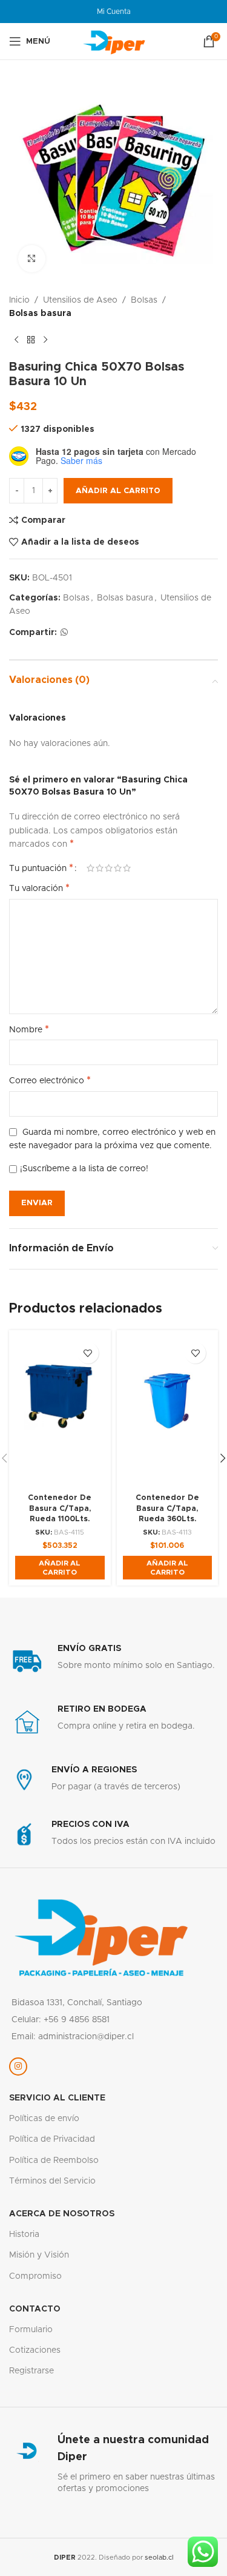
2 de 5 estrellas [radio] (100, 868)
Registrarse (31, 2371)
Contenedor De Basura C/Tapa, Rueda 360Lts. (167, 1508)
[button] (60, 1568)
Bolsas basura (40, 314)
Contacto (35, 2309)
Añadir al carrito (118, 491)
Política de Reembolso (54, 2161)
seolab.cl (159, 2558)
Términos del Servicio (52, 2181)
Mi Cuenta (114, 12)
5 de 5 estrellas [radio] (127, 868)
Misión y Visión (39, 2255)
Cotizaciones (35, 2350)
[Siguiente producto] (45, 340)
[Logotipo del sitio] (114, 41)
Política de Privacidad (52, 2139)
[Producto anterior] (16, 340)
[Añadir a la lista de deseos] (88, 1353)
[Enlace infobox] (113, 1661)
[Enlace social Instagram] (18, 2067)
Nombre (29, 1029)
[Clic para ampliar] (32, 259)
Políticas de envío (44, 2119)
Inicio (19, 300)
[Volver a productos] (31, 340)
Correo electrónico (50, 1080)
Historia (24, 2235)
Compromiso (35, 2276)
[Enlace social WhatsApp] (64, 633)
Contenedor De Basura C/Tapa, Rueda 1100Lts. (60, 1508)
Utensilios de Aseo (80, 300)
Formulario (31, 2330)
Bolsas (144, 300)
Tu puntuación (41, 868)
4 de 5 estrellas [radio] (118, 868)
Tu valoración (39, 888)
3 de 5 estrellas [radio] (109, 868)
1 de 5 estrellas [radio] (90, 868)
